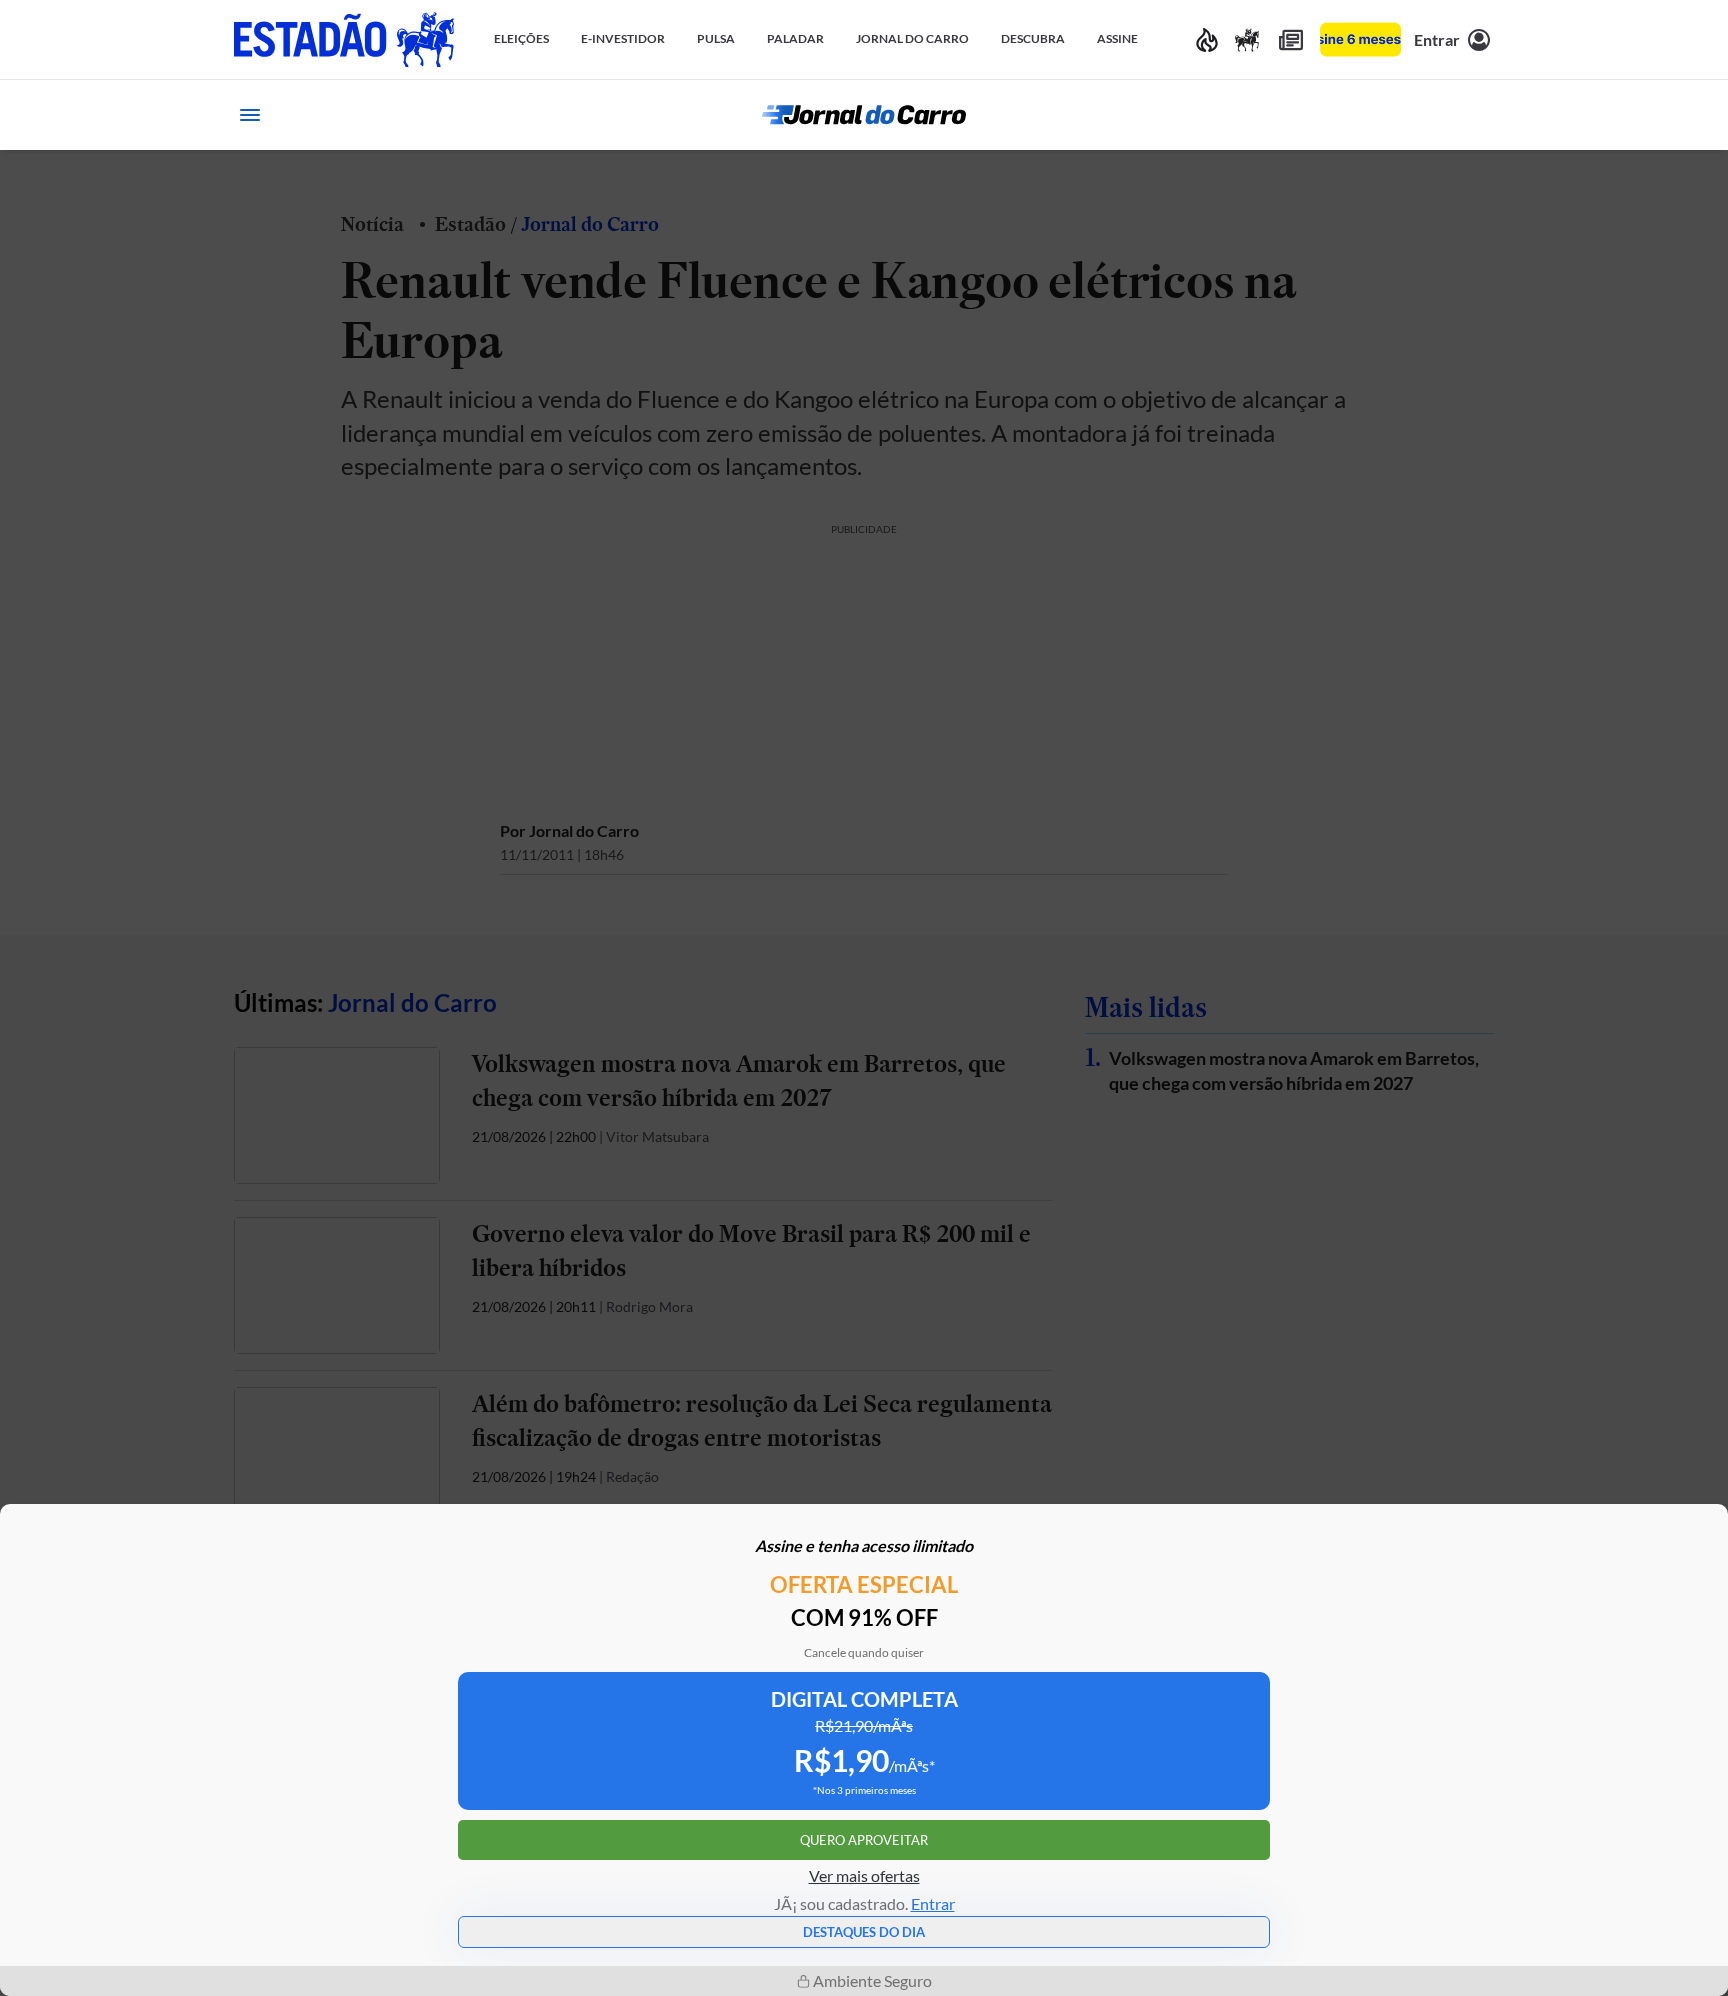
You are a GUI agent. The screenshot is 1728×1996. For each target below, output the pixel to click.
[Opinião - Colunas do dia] (1247, 39)
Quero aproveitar (864, 1840)
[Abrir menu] (250, 115)
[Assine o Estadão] (1360, 39)
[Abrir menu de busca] (1478, 115)
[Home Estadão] (344, 39)
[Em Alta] (1207, 39)
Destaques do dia (864, 1932)
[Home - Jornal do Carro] (864, 115)
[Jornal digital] (1291, 39)
